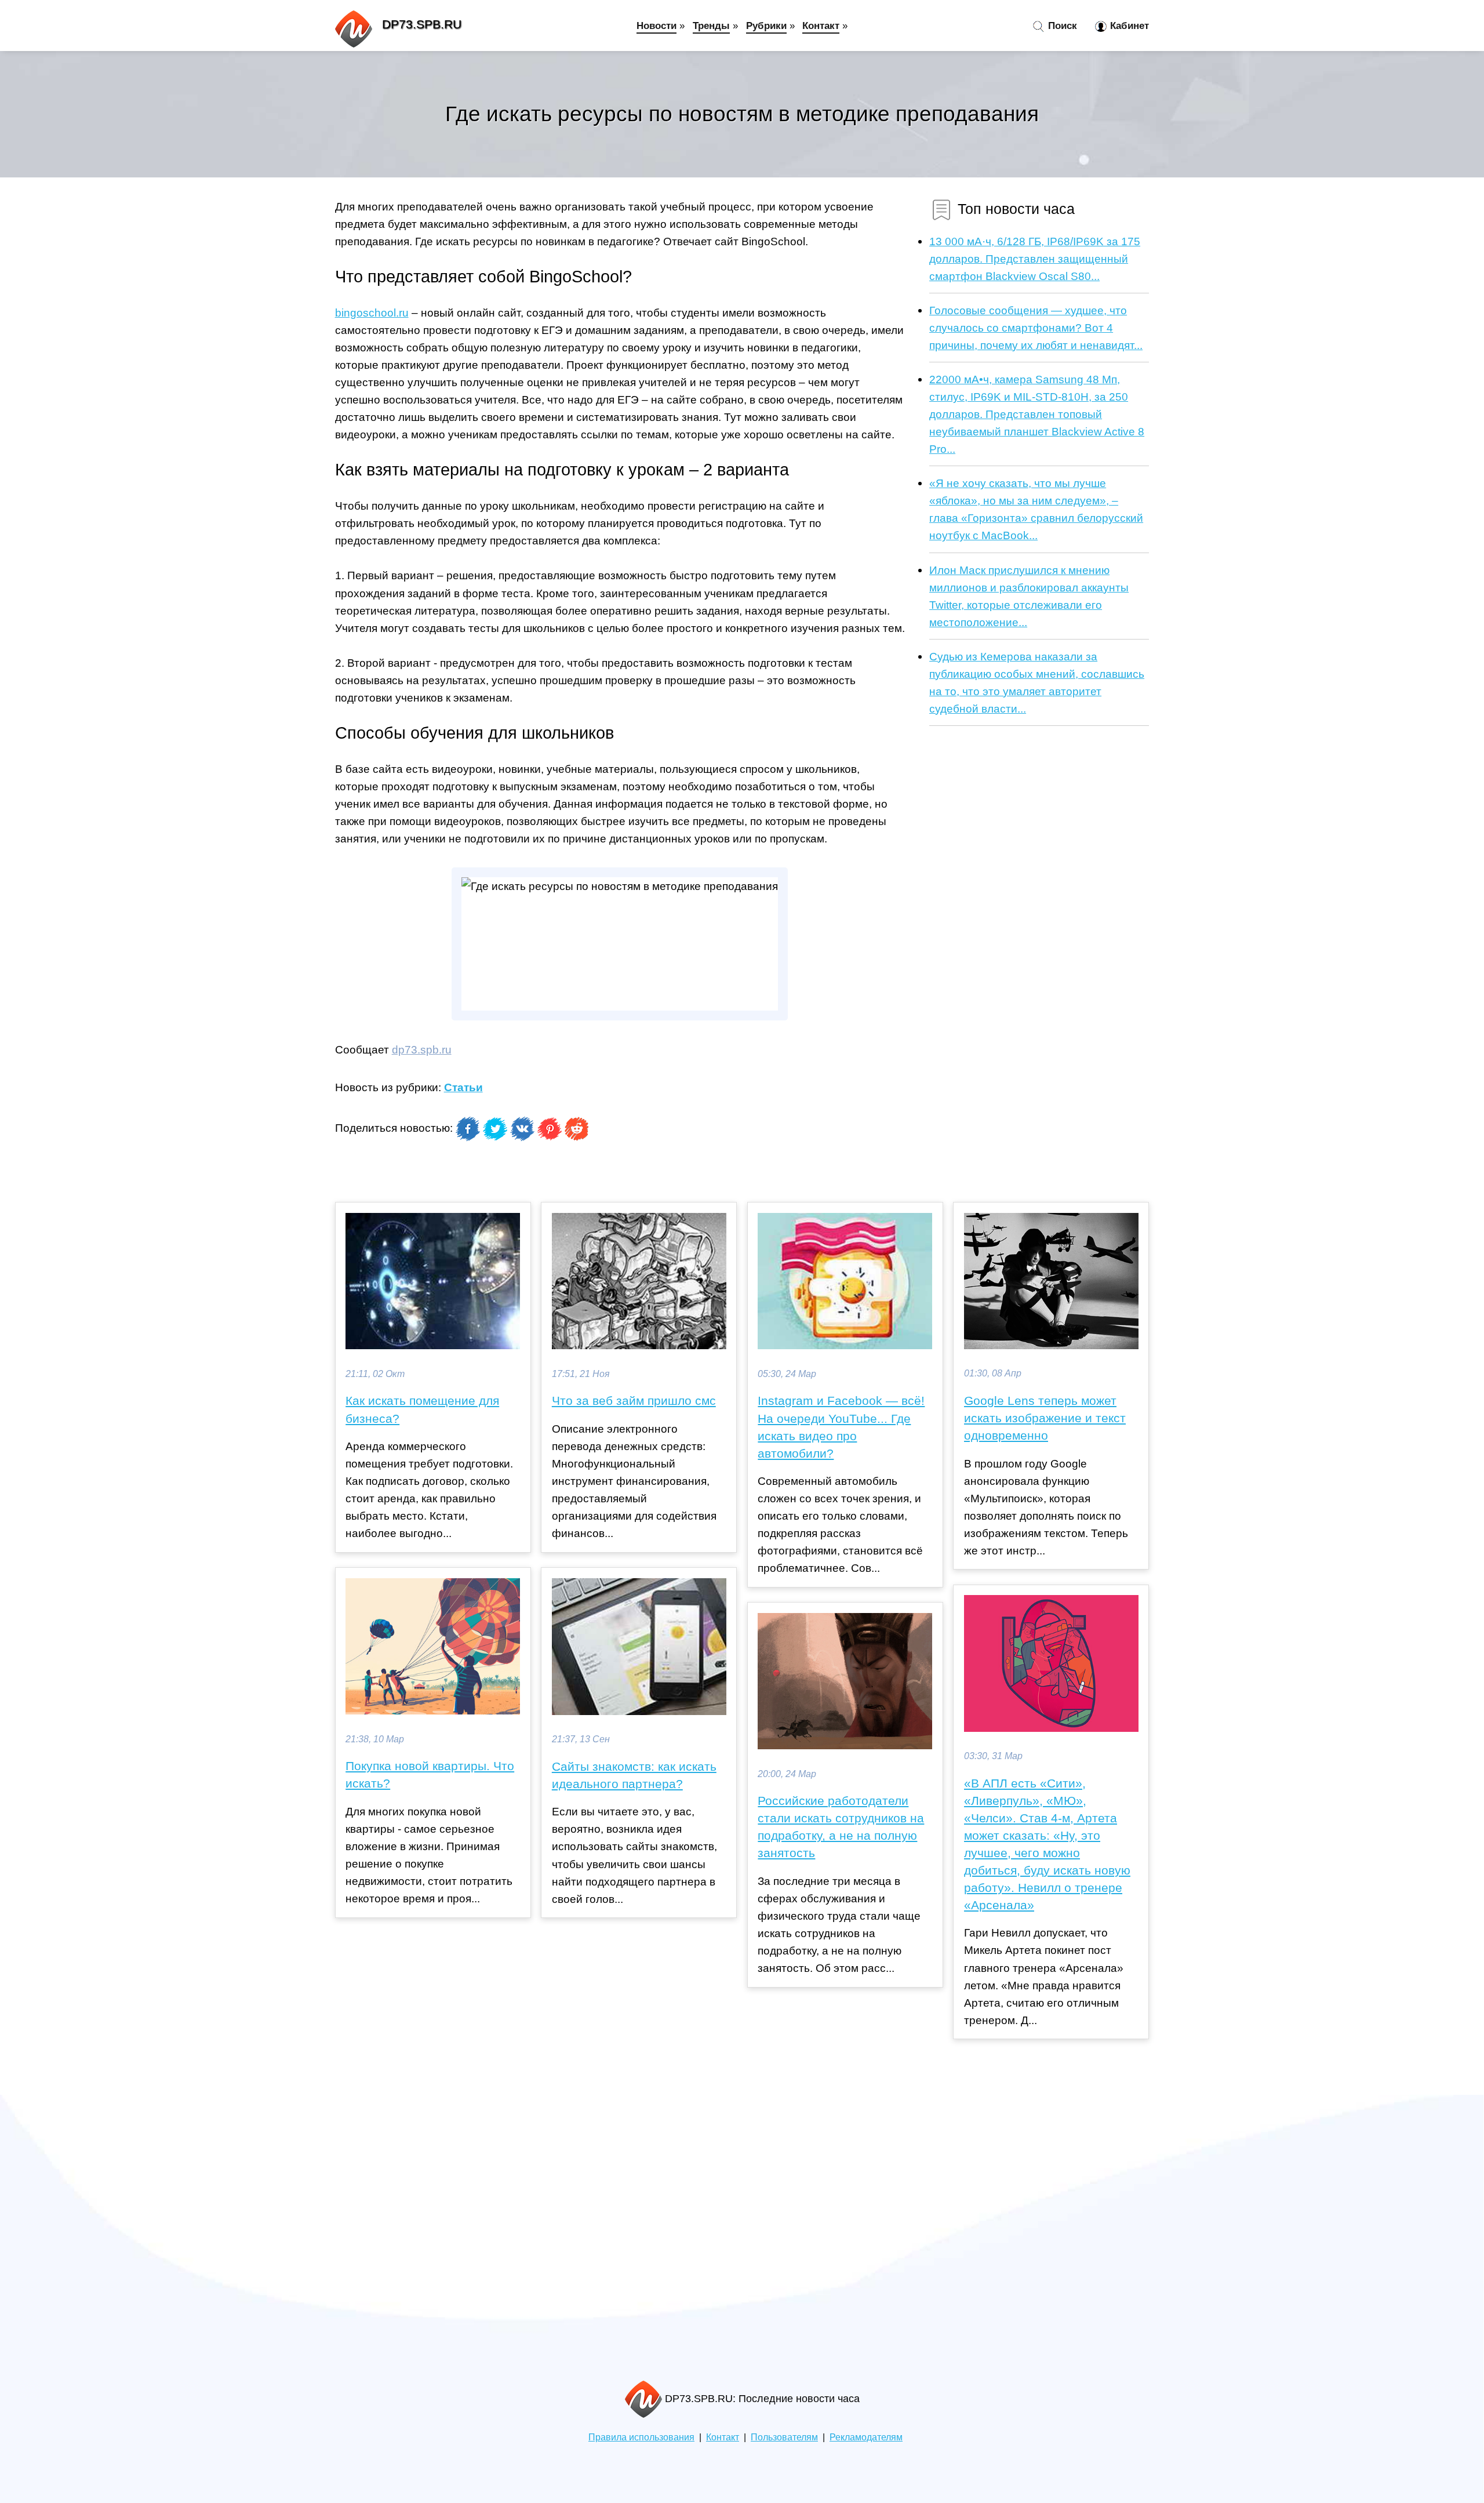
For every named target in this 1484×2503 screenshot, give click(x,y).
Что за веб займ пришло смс (634, 1401)
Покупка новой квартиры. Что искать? (430, 1775)
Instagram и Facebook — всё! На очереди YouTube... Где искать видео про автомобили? (841, 1427)
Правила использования (641, 2437)
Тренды (711, 26)
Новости (656, 26)
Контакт (821, 26)
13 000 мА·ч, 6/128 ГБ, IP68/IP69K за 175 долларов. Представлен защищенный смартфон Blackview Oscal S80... (1035, 259)
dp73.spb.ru (422, 1049)
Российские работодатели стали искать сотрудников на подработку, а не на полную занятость (841, 1827)
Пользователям (784, 2437)
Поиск (1061, 26)
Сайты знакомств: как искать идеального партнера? (634, 1775)
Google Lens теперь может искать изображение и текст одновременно (1045, 1418)
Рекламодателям (866, 2437)
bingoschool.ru (372, 313)
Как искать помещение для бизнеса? (422, 1409)
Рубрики (766, 26)
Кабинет (1128, 26)
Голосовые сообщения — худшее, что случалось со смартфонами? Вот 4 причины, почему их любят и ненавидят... (1036, 328)
